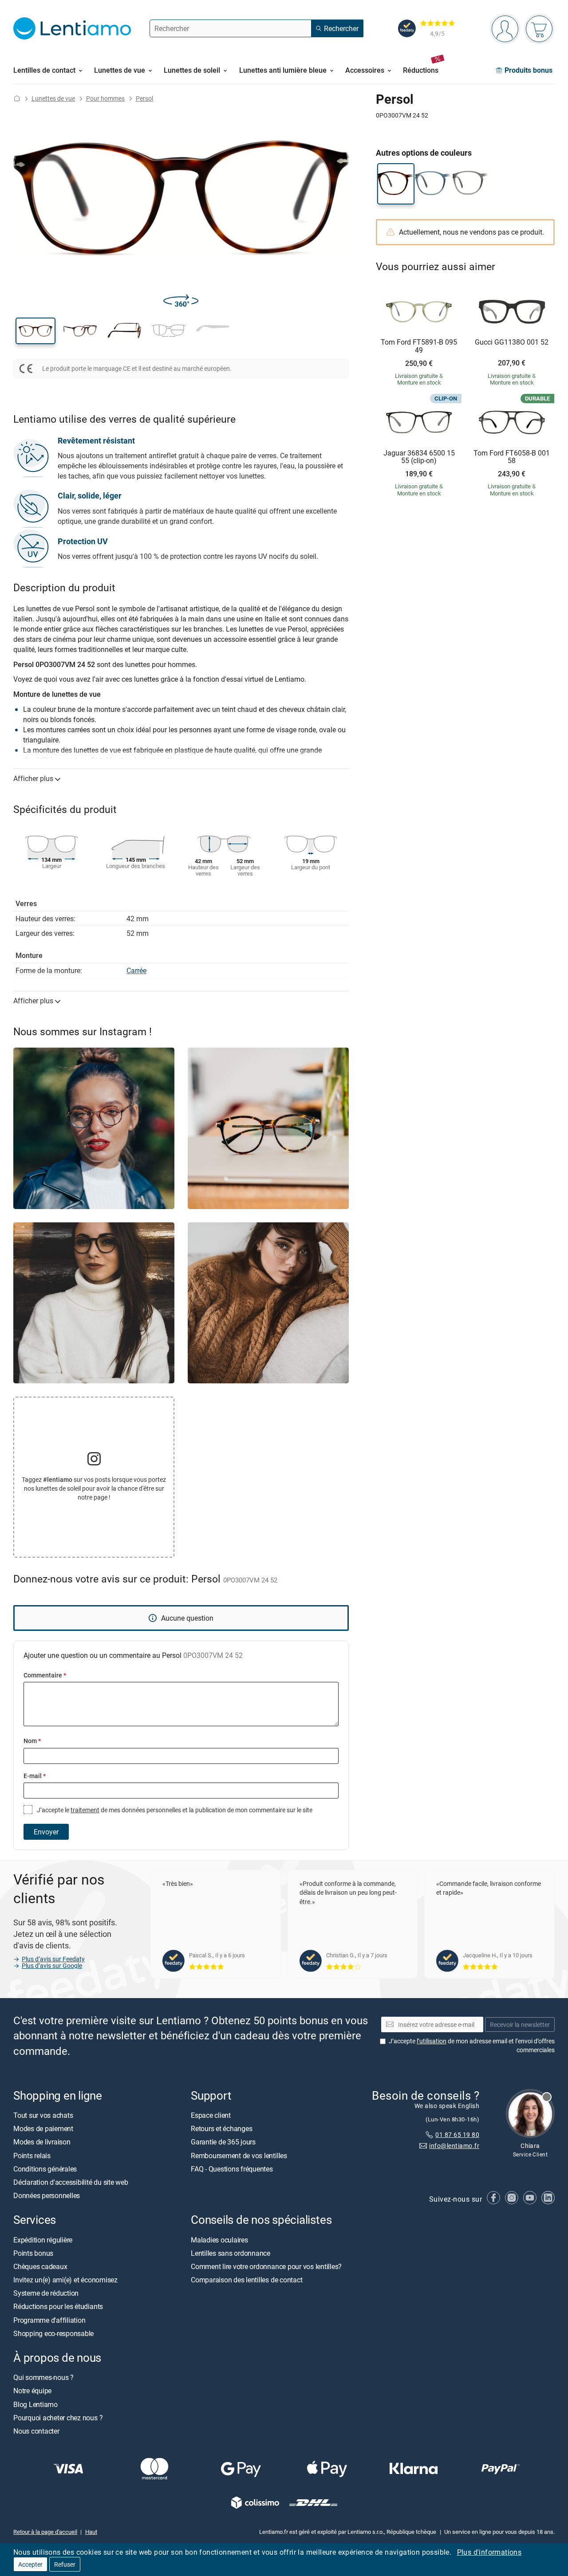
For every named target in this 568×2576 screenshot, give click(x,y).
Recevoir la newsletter (520, 2024)
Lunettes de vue (53, 98)
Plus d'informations (489, 2552)
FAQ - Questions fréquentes (232, 2169)
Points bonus (33, 2253)
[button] (35, 331)
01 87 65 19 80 (457, 2134)
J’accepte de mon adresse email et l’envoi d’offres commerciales (472, 2045)
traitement (85, 1810)
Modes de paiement (43, 2128)
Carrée (136, 970)
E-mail (35, 1776)
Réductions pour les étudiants (58, 2306)
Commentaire (45, 1675)
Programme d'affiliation (49, 2320)
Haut (91, 2532)
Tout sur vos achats (43, 2115)
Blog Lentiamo (35, 2404)
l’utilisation (432, 2041)
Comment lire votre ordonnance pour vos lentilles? (266, 2266)
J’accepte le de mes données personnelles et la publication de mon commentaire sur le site (174, 1810)
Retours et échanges (221, 2128)
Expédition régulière (43, 2239)
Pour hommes (105, 98)
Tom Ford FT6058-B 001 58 (512, 457)
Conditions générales (45, 2169)
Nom (32, 1741)
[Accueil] (17, 98)
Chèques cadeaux (40, 2266)
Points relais (32, 2155)
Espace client (211, 2115)
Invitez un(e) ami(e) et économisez (65, 2280)
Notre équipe (32, 2391)
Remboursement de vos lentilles (239, 2155)
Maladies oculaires (219, 2239)
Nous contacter (36, 2431)
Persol (144, 98)
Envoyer (46, 1832)
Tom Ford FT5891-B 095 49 (419, 346)
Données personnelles (47, 2195)
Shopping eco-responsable (53, 2333)
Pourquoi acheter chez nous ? (58, 2418)
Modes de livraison (42, 2142)
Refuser (65, 2564)
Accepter (30, 2564)
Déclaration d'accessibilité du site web (71, 2182)
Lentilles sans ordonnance (231, 2253)
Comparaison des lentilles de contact (247, 2280)
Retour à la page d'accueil (45, 2532)
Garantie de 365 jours (223, 2142)
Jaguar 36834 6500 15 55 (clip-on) (419, 457)
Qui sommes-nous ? (43, 2377)
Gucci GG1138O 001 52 (512, 342)
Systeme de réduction (46, 2293)
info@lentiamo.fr (454, 2146)
